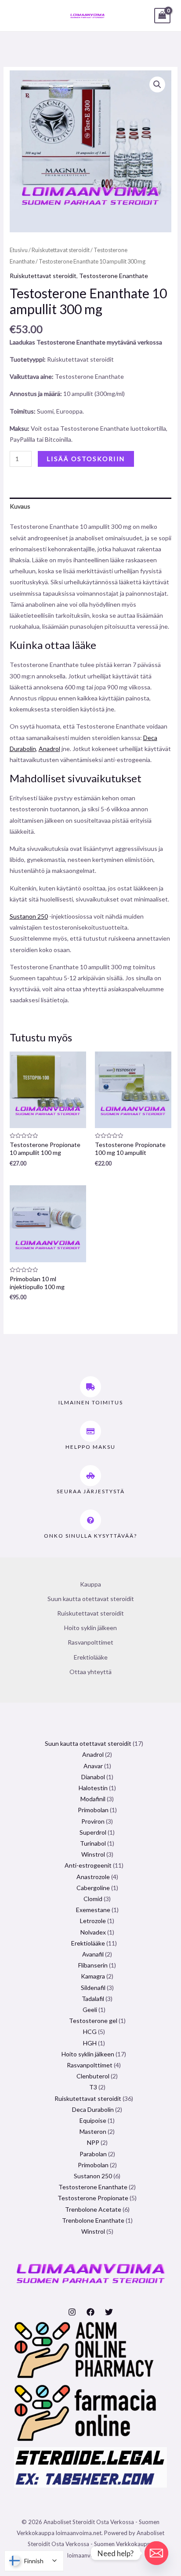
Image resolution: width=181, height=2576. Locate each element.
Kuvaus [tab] (20, 506)
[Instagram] (72, 2312)
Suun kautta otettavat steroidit (91, 1599)
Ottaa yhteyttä (90, 1672)
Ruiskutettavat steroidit (61, 250)
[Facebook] (90, 2312)
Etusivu (19, 250)
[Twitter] (109, 2312)
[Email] (156, 2553)
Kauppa (90, 1584)
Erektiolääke (91, 1657)
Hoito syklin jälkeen (90, 1628)
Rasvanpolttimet (90, 1642)
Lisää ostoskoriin (86, 459)
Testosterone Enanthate (114, 276)
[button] (157, 84)
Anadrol (49, 749)
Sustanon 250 (29, 916)
